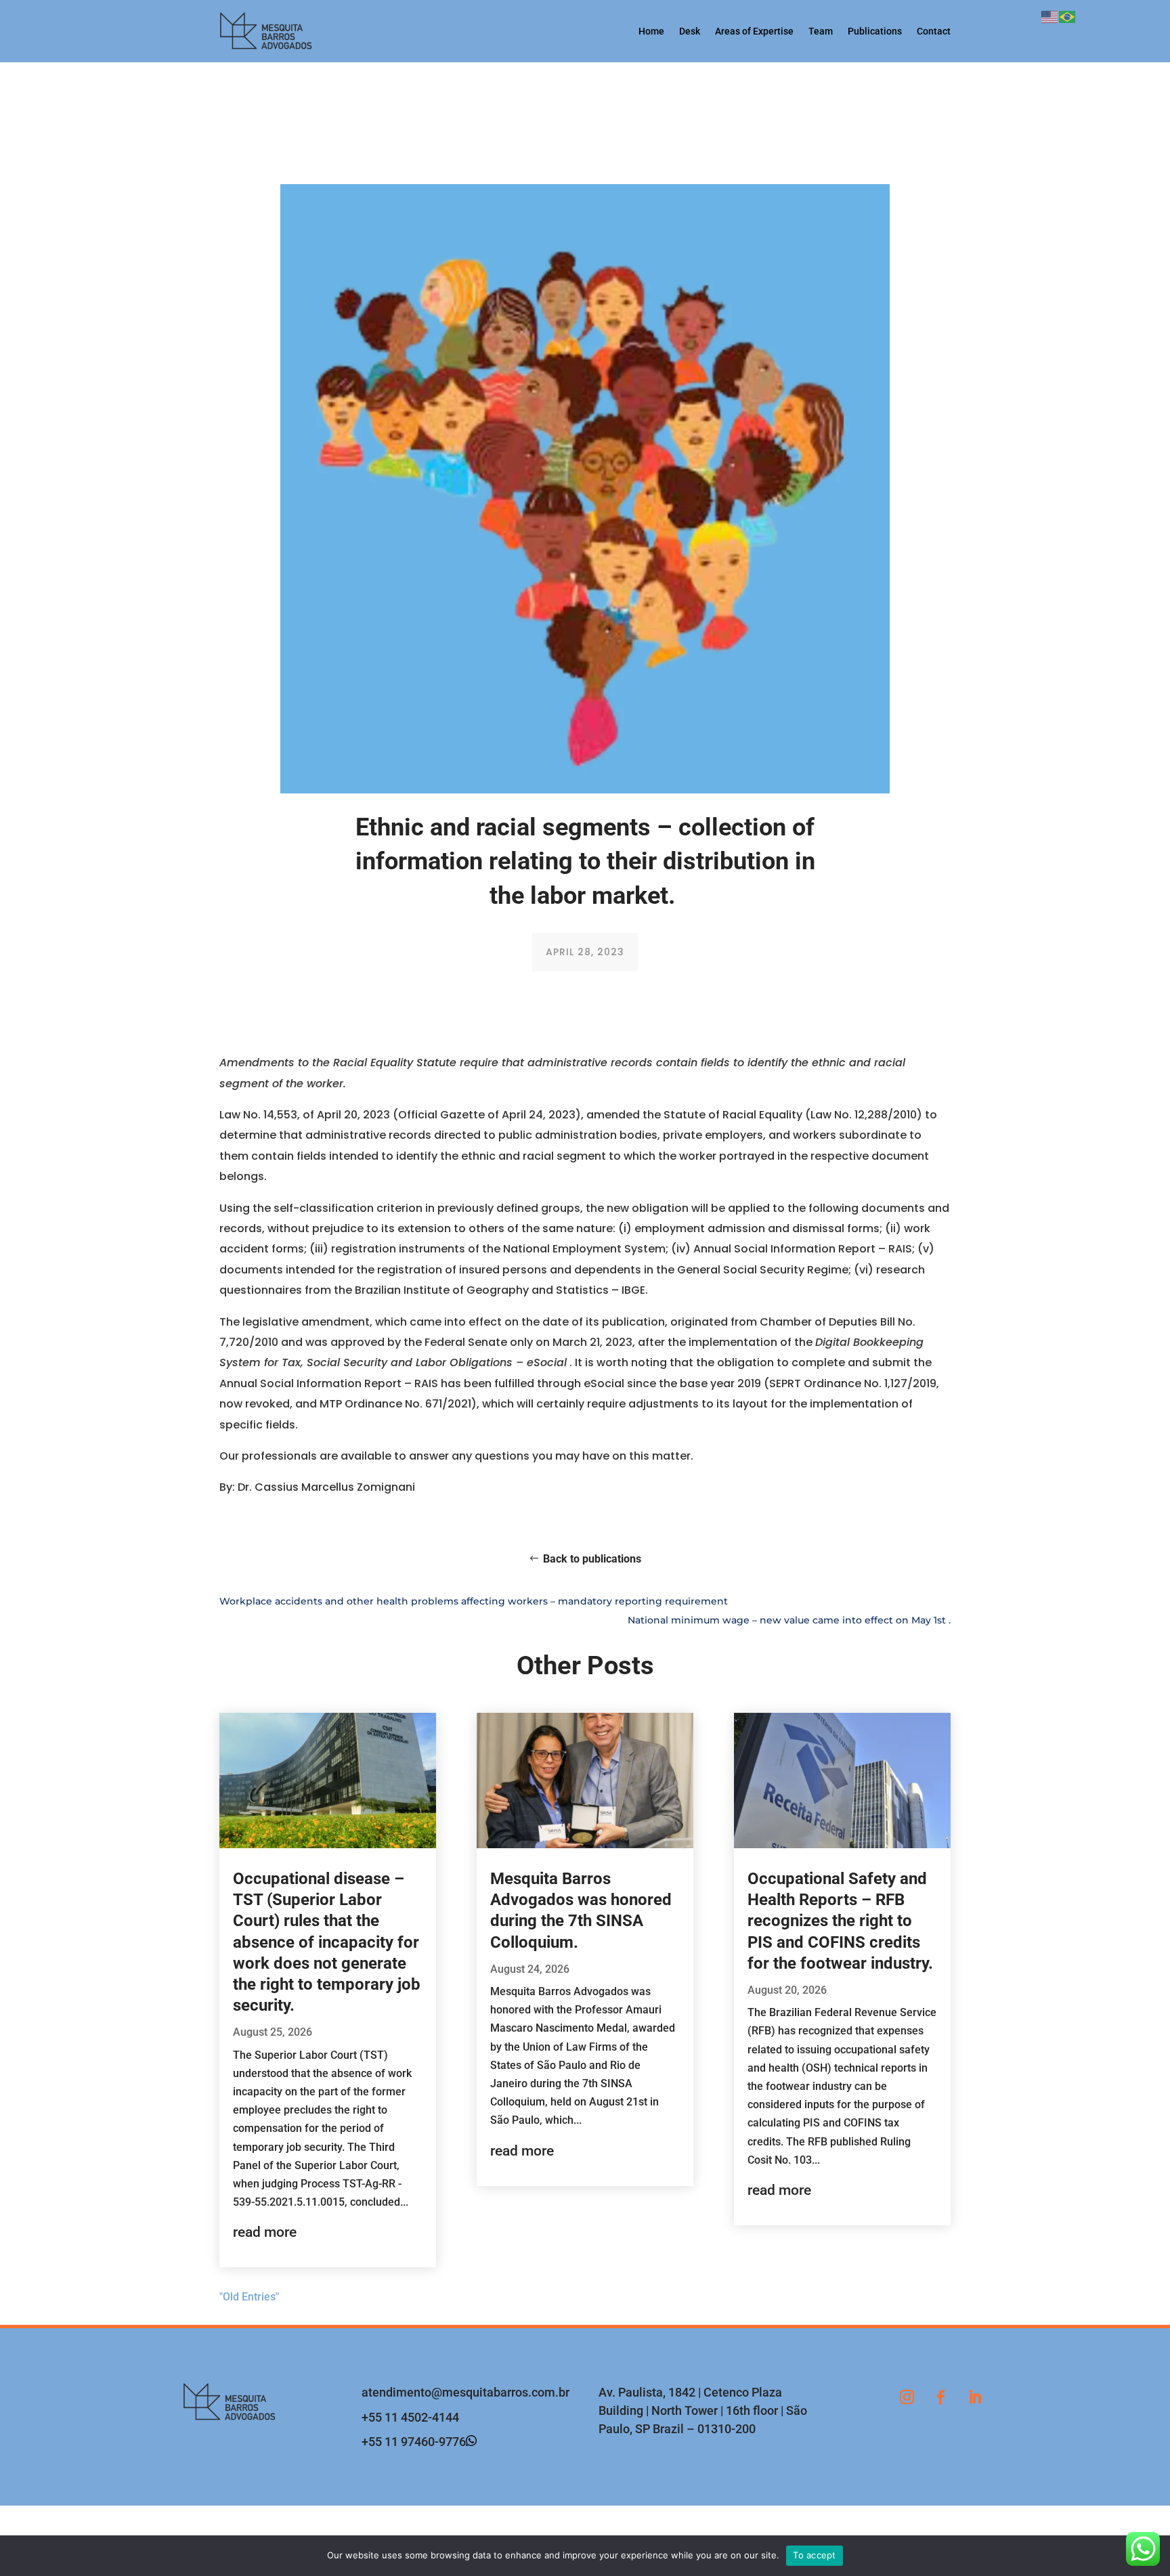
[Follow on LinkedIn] (974, 2397)
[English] (1050, 16)
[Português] (1068, 16)
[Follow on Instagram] (907, 2397)
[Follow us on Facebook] (940, 2397)
